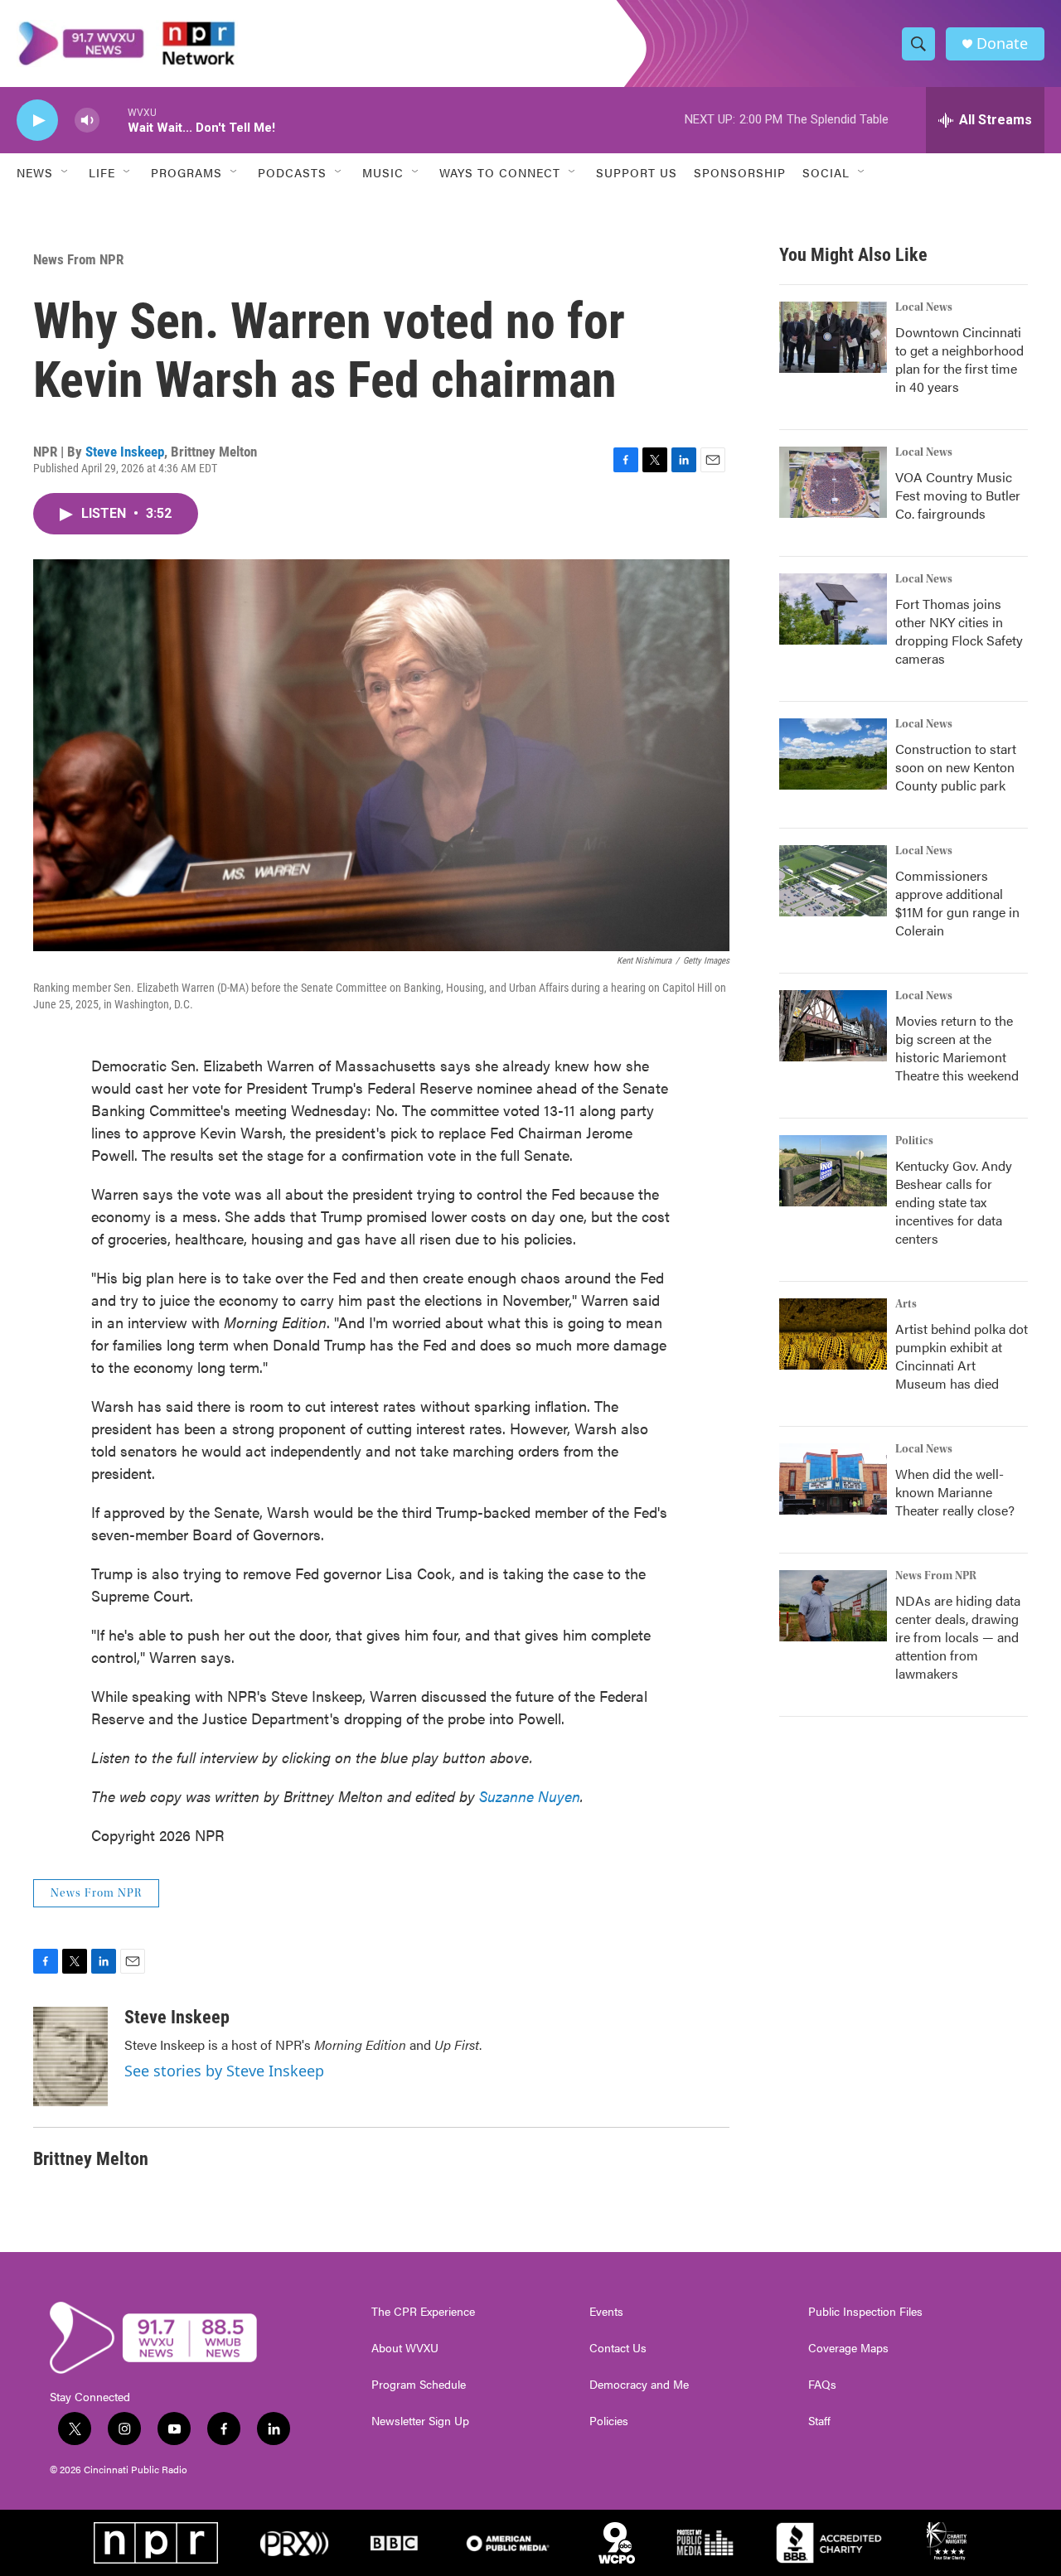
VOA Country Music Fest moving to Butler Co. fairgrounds (958, 495)
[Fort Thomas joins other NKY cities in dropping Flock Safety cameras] (833, 609)
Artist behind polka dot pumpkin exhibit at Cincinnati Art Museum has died (962, 1356)
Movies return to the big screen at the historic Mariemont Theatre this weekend (957, 1048)
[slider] (114, 120)
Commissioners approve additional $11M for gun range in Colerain (957, 903)
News (35, 172)
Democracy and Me (639, 2385)
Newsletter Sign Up (420, 2421)
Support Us (637, 172)
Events (606, 2312)
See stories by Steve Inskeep (224, 2071)
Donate (1002, 43)
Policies (609, 2421)
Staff (819, 2421)
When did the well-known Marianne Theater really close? (955, 1492)
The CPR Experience (423, 2312)
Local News (924, 307)
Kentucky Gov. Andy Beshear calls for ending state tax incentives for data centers (954, 1202)
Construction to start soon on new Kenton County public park (956, 767)
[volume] (87, 121)
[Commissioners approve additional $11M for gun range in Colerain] (833, 881)
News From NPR (78, 259)
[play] (37, 121)
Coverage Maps (848, 2348)
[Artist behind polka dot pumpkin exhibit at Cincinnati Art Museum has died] (833, 1334)
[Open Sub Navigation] (65, 172)
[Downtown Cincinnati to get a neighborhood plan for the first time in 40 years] (833, 337)
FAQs (822, 2385)
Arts (906, 1304)
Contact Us (618, 2348)
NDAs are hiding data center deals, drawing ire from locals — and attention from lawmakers (958, 1637)
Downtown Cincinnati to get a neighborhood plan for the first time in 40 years (959, 359)
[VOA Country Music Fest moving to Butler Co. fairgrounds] (833, 482)
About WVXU (405, 2348)
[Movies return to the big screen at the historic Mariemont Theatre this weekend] (833, 1026)
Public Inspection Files (865, 2312)
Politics (914, 1141)
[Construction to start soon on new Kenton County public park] (833, 754)
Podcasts (292, 172)
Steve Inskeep (125, 452)
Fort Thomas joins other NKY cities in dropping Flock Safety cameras (959, 631)
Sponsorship (740, 172)
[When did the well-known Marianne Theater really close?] (833, 1479)
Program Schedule (419, 2385)
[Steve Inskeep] (70, 2056)
